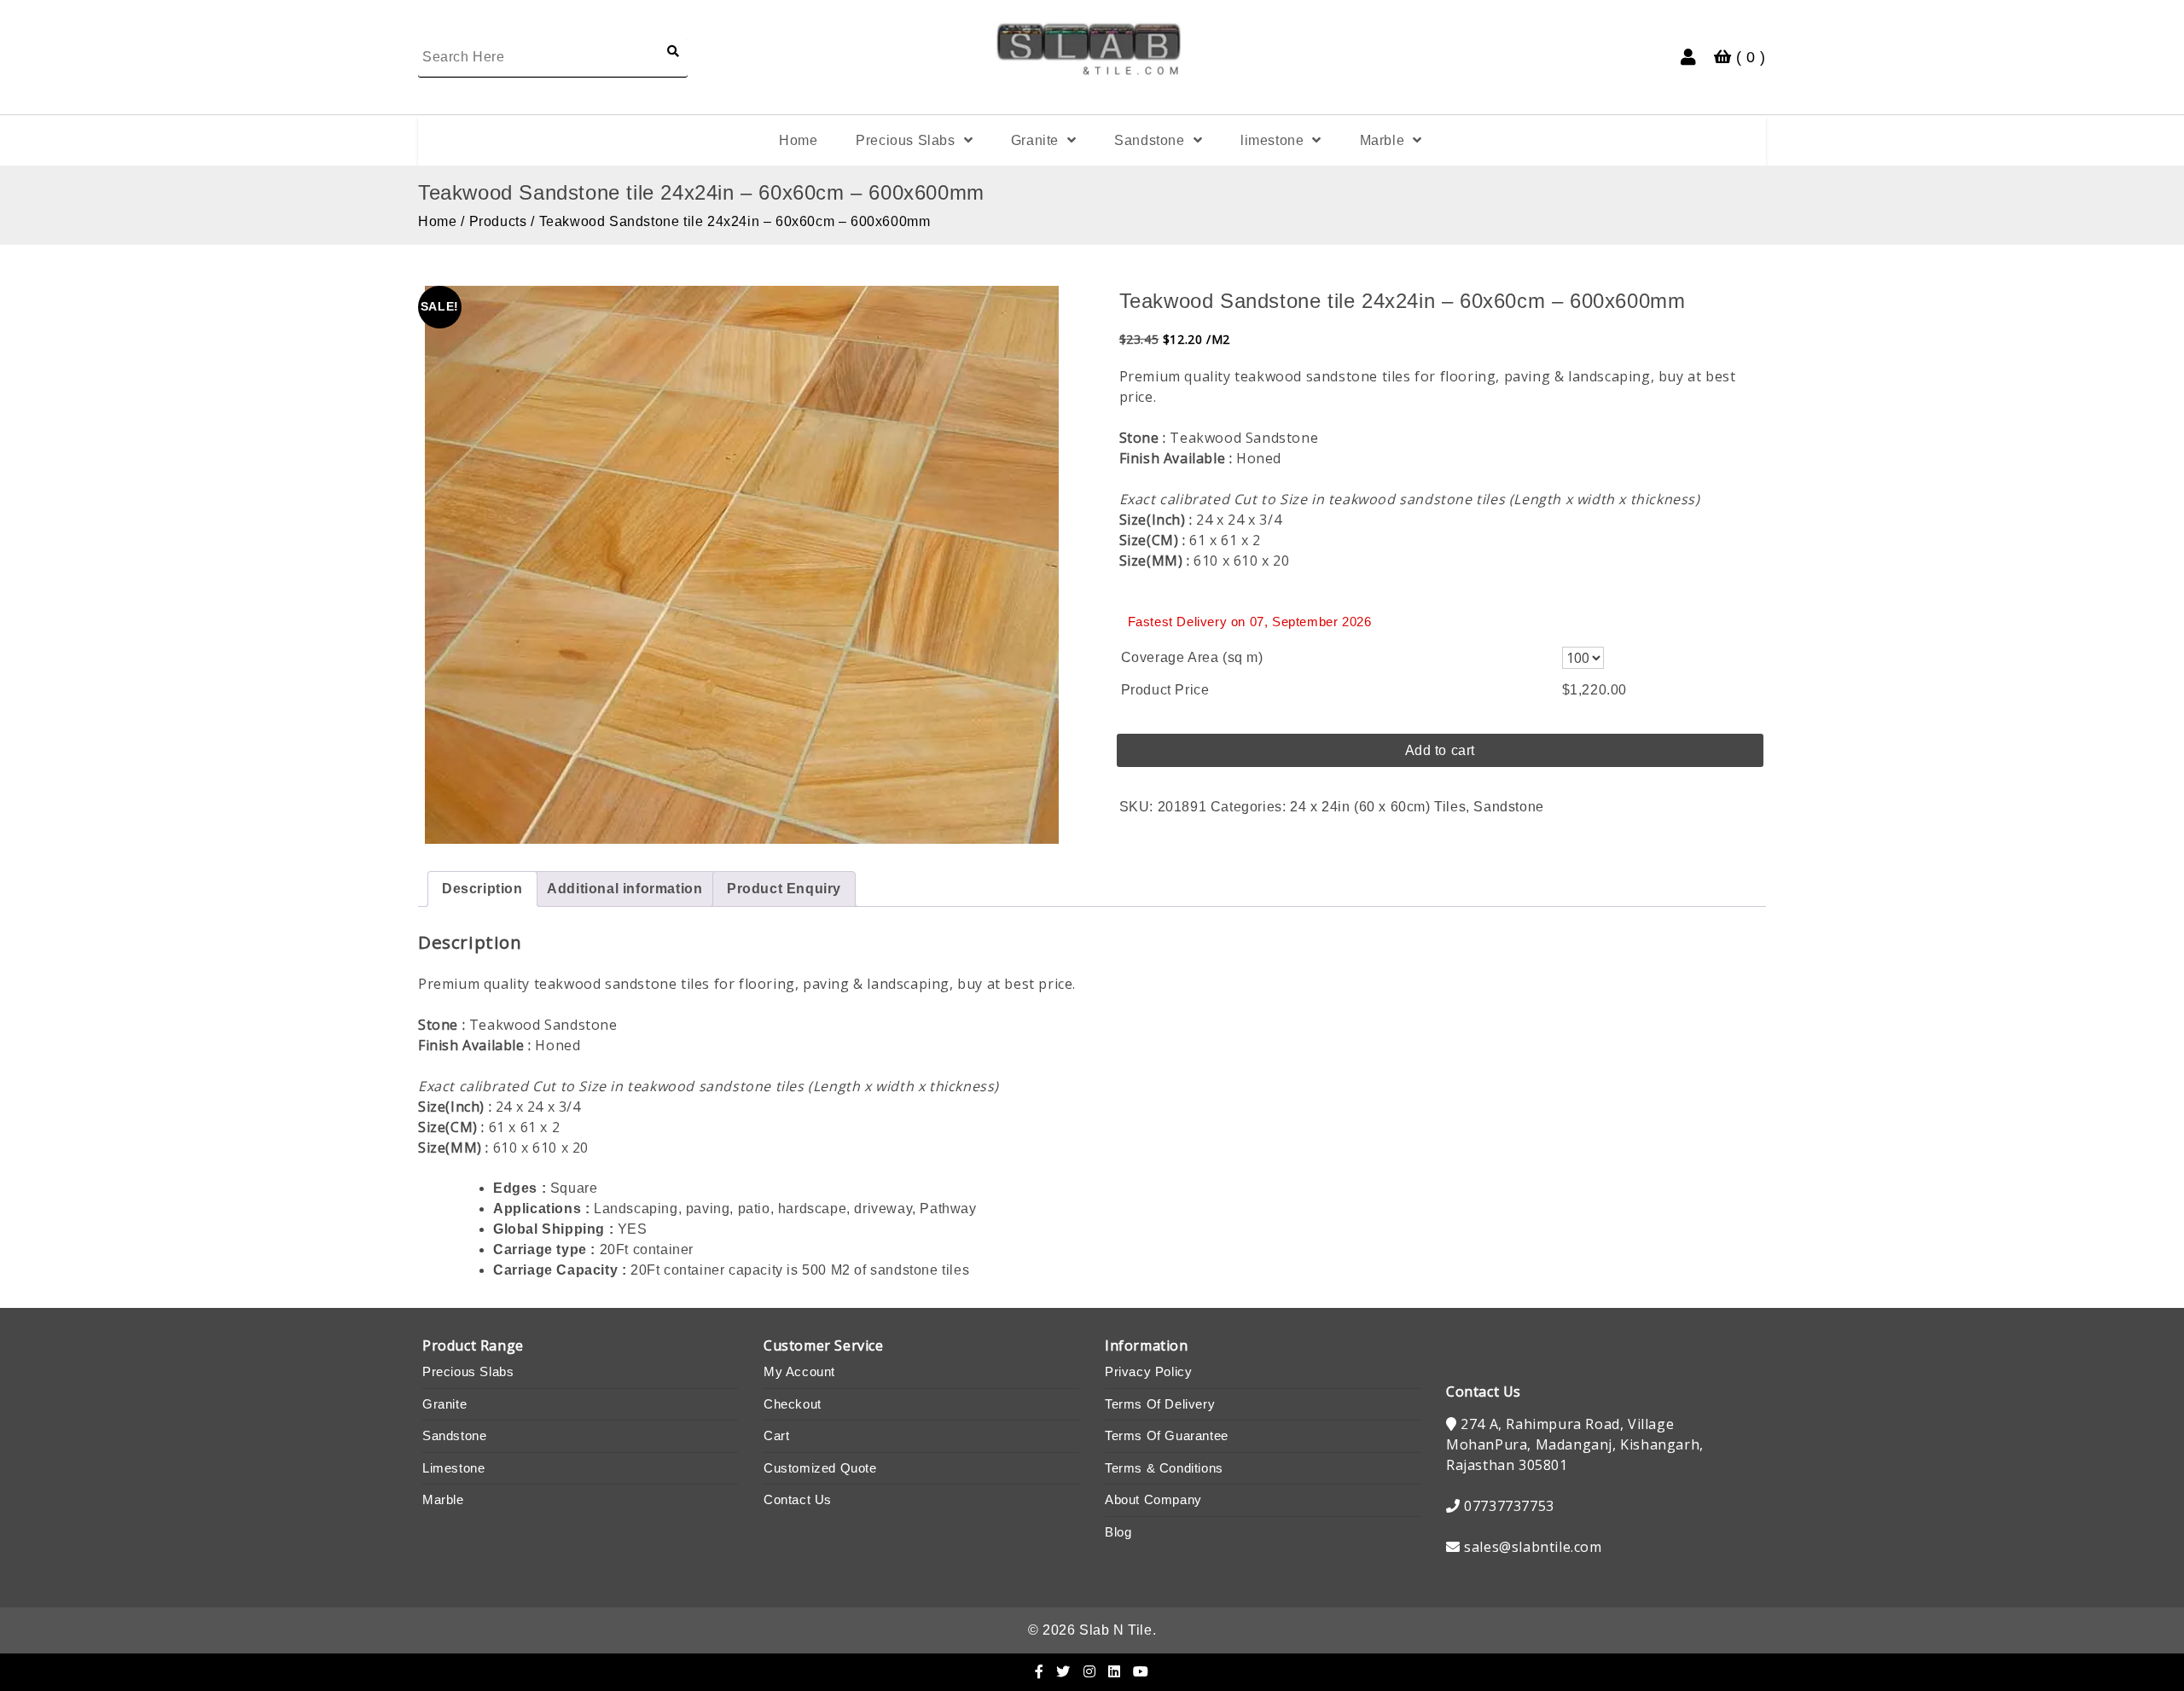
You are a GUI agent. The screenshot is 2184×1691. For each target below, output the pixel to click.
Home (798, 140)
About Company (1153, 1499)
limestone (1272, 140)
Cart (776, 1435)
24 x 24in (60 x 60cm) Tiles (1378, 807)
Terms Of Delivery (1160, 1404)
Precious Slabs (905, 140)
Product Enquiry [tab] (784, 889)
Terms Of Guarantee (1167, 1435)
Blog (1118, 1532)
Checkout (793, 1404)
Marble (1382, 140)
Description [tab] (482, 889)
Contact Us (798, 1499)
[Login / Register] (1689, 57)
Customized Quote (820, 1468)
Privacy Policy (1148, 1371)
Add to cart (1441, 750)
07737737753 (1509, 1506)
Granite (1035, 140)
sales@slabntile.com (1533, 1547)
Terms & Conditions (1164, 1468)
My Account (799, 1371)
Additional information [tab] (624, 889)
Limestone (453, 1468)
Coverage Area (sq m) (1192, 657)
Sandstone (1149, 140)
